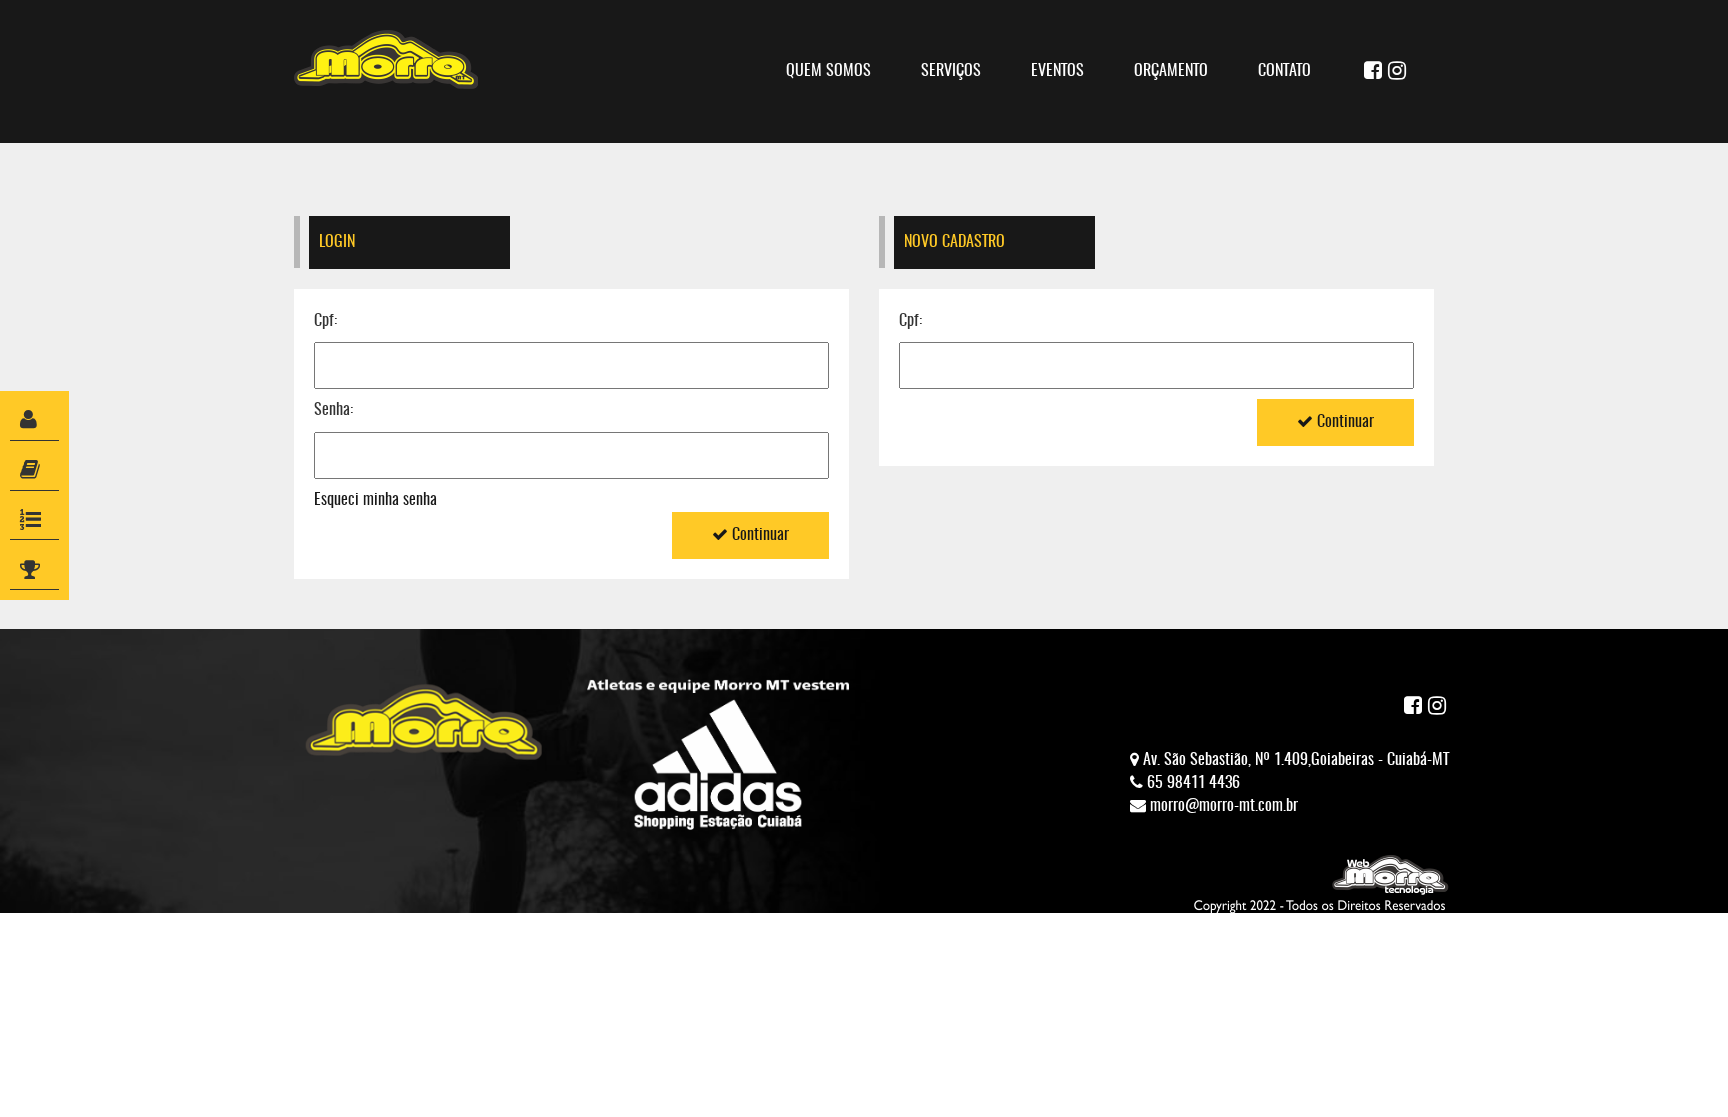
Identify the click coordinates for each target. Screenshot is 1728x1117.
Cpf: (325, 321)
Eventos (1057, 71)
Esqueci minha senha (375, 500)
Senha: (333, 410)
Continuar (758, 535)
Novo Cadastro (954, 242)
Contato (1284, 71)
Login (337, 242)
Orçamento (1171, 71)
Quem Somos (828, 71)
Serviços (951, 71)
